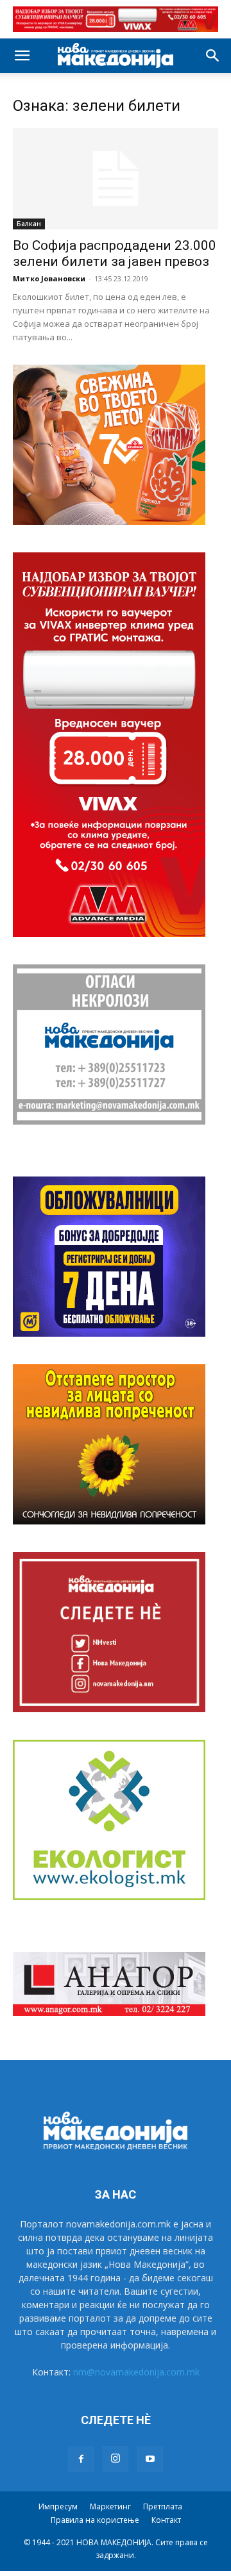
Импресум (58, 2506)
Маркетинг (110, 2506)
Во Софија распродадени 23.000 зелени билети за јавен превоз (115, 253)
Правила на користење (95, 2520)
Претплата (163, 2506)
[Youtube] (150, 2459)
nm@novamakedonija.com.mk (136, 2372)
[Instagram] (116, 2459)
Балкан (29, 224)
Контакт (166, 2520)
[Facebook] (81, 2459)
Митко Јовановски (49, 278)
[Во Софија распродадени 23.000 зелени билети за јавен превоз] (116, 179)
